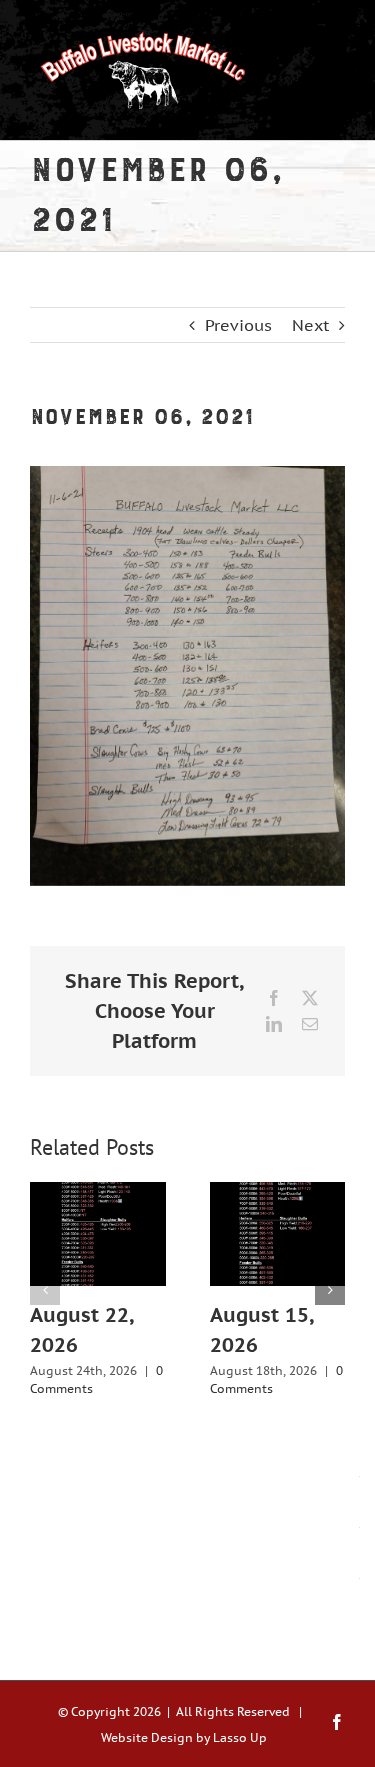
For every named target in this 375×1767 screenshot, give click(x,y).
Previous (238, 325)
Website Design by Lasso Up (184, 1737)
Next (310, 325)
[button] (45, 1290)
